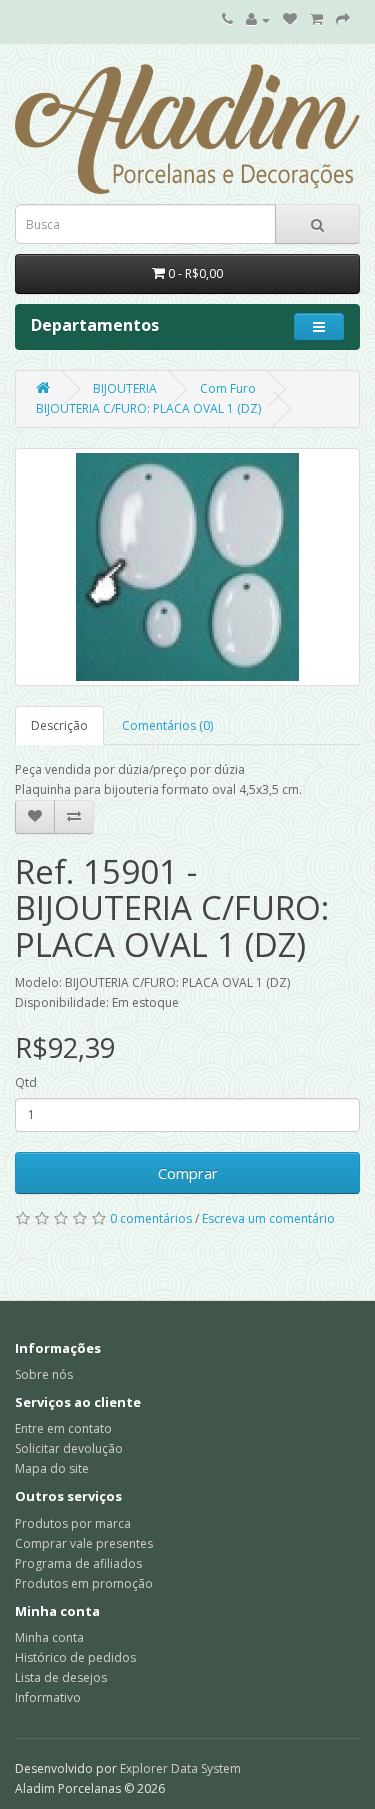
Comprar (188, 1173)
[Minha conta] (258, 19)
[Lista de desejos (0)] (290, 19)
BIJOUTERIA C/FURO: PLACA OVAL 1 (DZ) (148, 408)
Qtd (26, 1082)
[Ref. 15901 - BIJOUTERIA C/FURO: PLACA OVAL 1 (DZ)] (187, 567)
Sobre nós (44, 1374)
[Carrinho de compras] (316, 19)
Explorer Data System (180, 1768)
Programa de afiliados (78, 1563)
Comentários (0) (167, 725)
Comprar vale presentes (84, 1543)
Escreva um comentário (268, 1218)
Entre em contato (63, 1428)
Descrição (59, 725)
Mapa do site (52, 1468)
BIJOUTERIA (125, 388)
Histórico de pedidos (75, 1657)
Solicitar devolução (69, 1448)
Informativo (48, 1697)
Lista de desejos (61, 1677)
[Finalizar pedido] (343, 19)
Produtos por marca (73, 1523)
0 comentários (151, 1218)
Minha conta (49, 1637)
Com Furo (228, 388)
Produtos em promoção (84, 1583)
